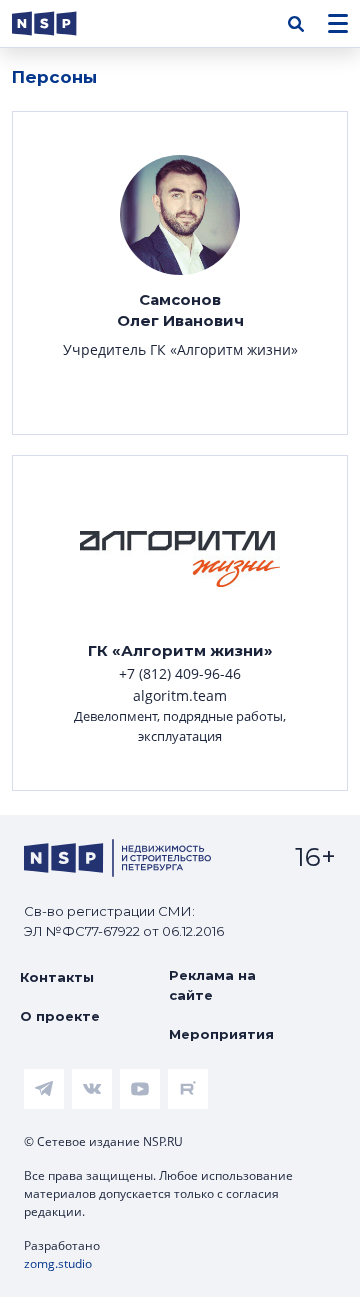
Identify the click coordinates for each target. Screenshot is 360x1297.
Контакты (57, 977)
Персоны (54, 77)
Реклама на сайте (212, 985)
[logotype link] (61, 23)
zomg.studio (58, 1263)
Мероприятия (221, 1034)
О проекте (60, 1016)
